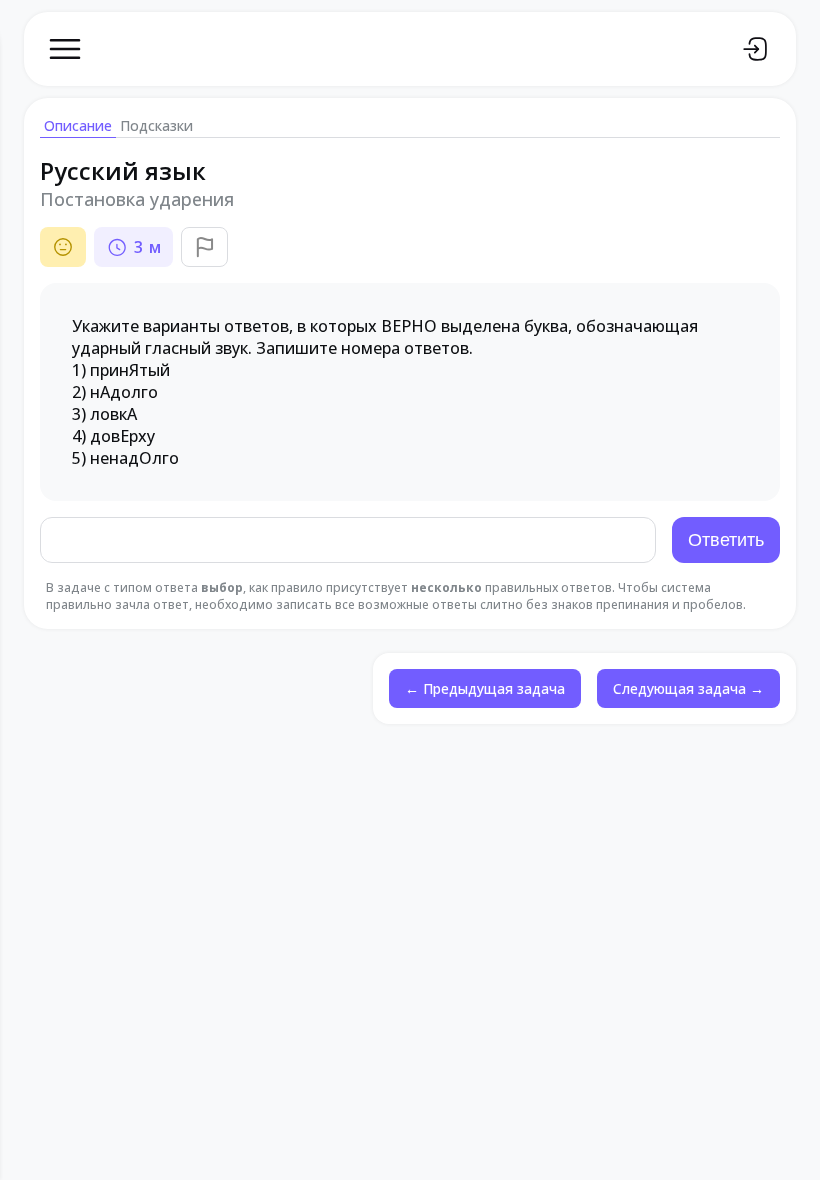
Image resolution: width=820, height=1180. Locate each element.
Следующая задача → (688, 688)
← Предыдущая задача (485, 688)
